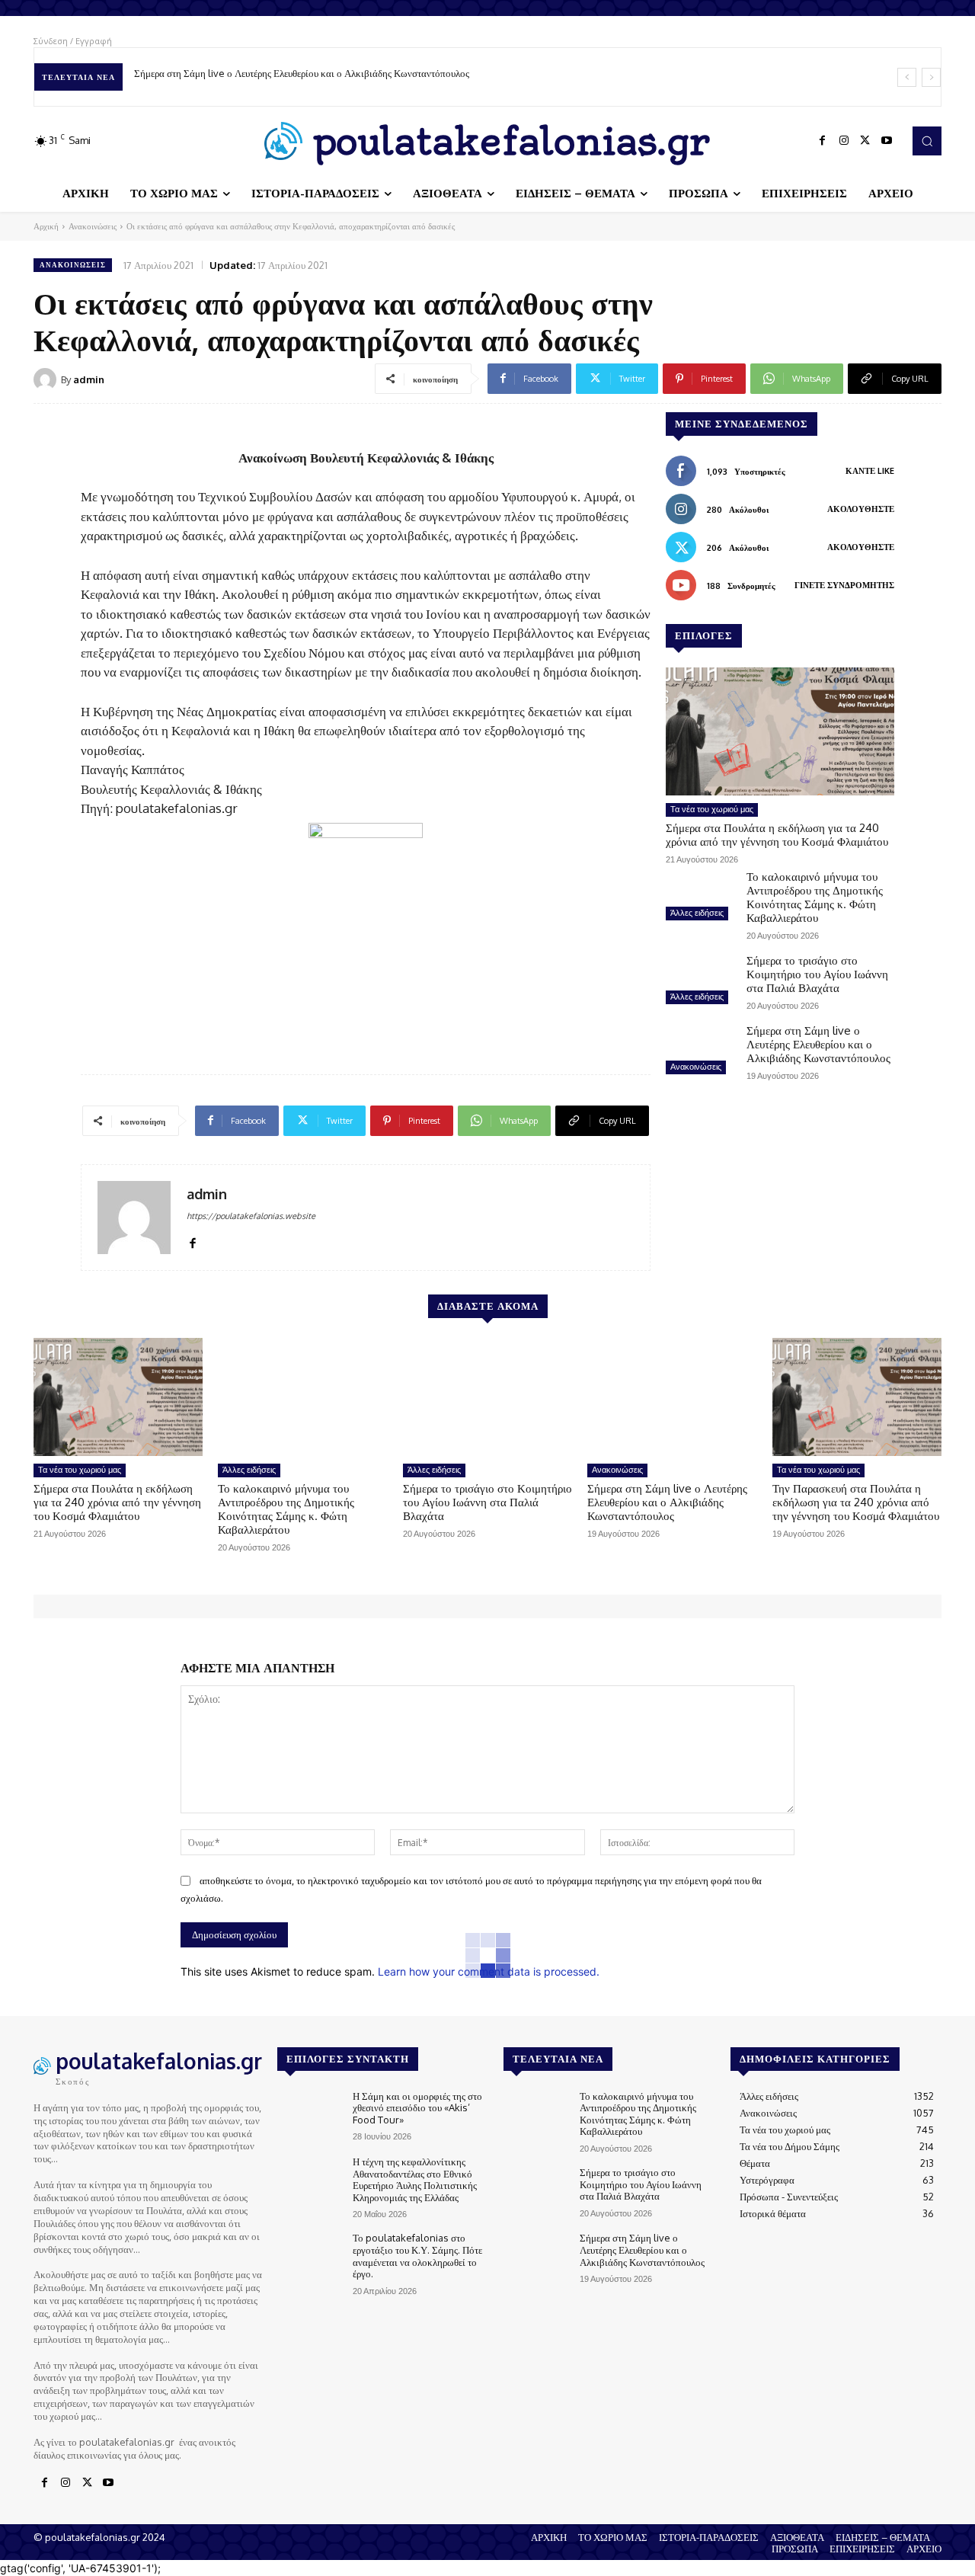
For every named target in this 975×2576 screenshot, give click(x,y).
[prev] (907, 77)
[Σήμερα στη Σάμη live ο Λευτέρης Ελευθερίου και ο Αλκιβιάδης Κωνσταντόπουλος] (700, 1051)
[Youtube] (887, 141)
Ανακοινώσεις (93, 226)
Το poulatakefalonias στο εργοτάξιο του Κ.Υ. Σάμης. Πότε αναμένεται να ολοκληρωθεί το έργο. (417, 2256)
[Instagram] (844, 141)
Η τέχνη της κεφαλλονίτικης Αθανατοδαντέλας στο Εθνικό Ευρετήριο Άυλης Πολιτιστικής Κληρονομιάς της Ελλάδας (415, 2179)
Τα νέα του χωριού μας (712, 809)
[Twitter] (865, 141)
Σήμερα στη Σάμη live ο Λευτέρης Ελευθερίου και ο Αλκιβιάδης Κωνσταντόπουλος (302, 73)
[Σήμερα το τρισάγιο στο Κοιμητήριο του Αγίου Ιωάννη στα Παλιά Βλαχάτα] (700, 981)
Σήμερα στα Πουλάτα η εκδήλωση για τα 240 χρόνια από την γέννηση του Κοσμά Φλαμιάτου (777, 835)
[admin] (47, 379)
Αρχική (46, 226)
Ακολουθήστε (861, 509)
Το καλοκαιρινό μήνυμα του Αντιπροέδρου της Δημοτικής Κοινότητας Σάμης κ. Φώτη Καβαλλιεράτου (815, 897)
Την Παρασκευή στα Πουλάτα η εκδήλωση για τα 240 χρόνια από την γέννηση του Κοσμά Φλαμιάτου (856, 1502)
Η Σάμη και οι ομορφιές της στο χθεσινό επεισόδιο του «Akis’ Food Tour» (417, 2108)
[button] (927, 141)
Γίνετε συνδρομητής (844, 585)
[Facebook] (823, 141)
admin (89, 379)
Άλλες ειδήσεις (697, 913)
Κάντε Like (870, 471)
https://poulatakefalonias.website (251, 1216)
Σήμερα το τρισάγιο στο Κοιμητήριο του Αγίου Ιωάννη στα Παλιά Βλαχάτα (817, 974)
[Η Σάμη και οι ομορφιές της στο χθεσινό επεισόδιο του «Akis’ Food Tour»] (309, 2116)
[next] (931, 77)
